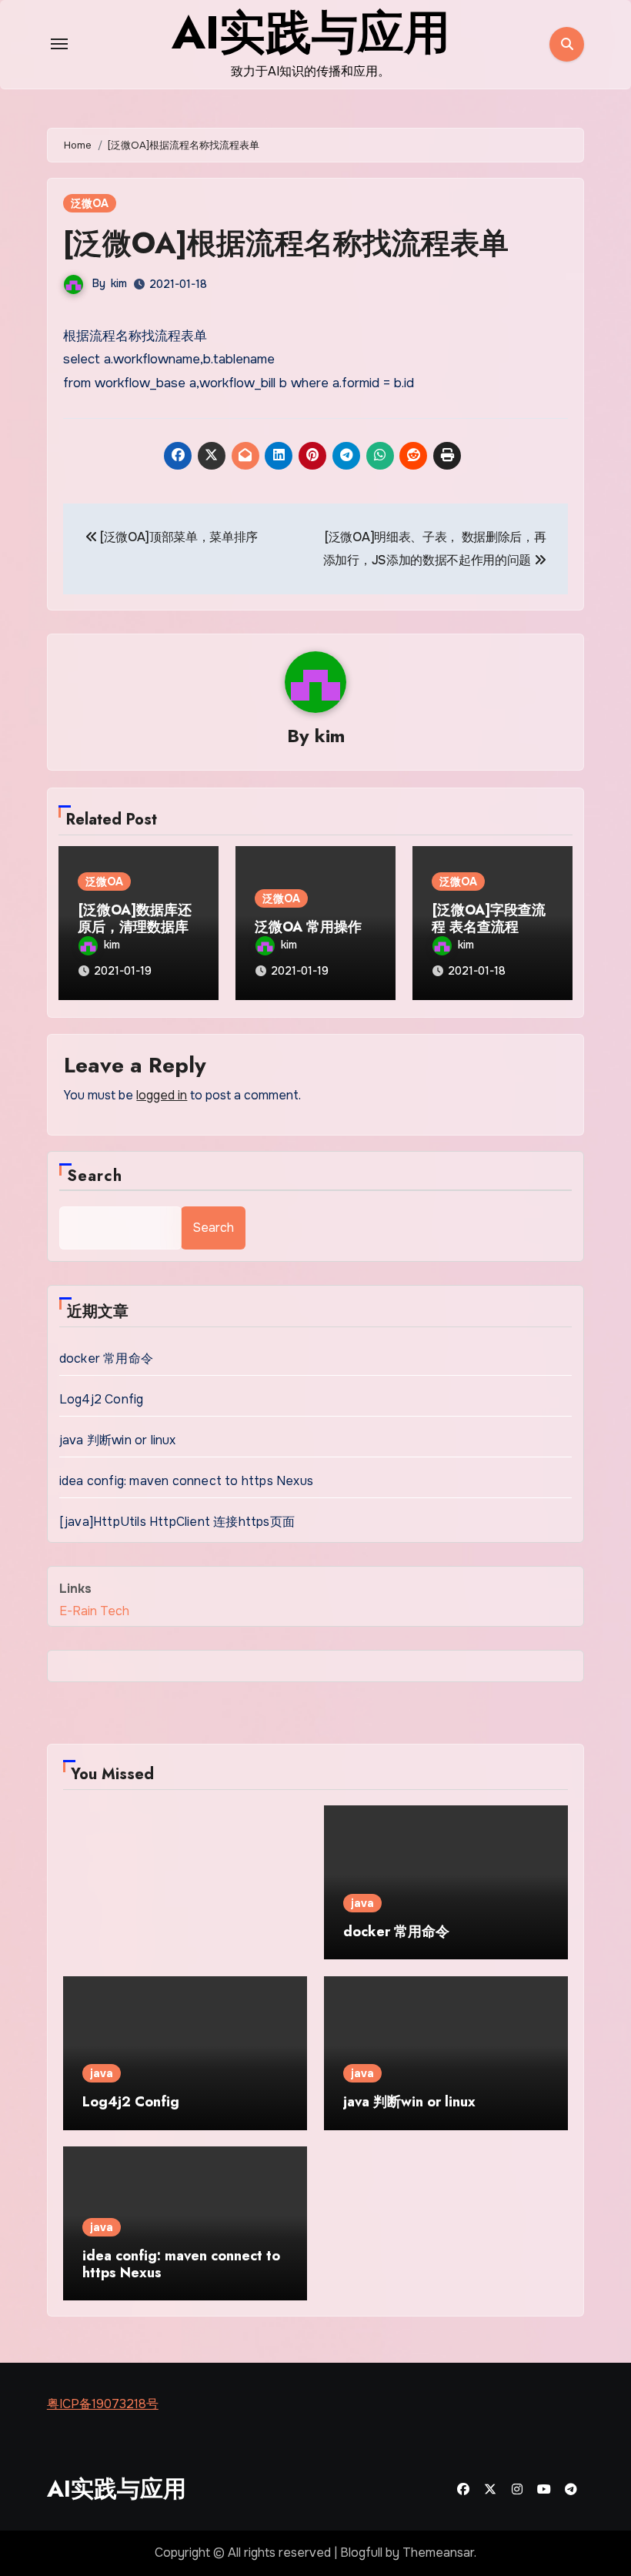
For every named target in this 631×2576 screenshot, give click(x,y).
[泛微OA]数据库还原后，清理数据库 (135, 918)
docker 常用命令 (106, 1358)
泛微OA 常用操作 (308, 927)
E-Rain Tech (94, 1611)
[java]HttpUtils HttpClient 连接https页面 (177, 1522)
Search (95, 1176)
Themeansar (438, 2553)
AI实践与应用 (117, 2489)
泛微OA (90, 203)
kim (119, 283)
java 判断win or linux (118, 1440)
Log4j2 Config (102, 1399)
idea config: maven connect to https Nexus (186, 1481)
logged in (162, 1095)
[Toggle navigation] (59, 44)
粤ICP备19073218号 (103, 2404)
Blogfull (361, 2553)
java (362, 1903)
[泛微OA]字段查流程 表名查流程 (489, 918)
